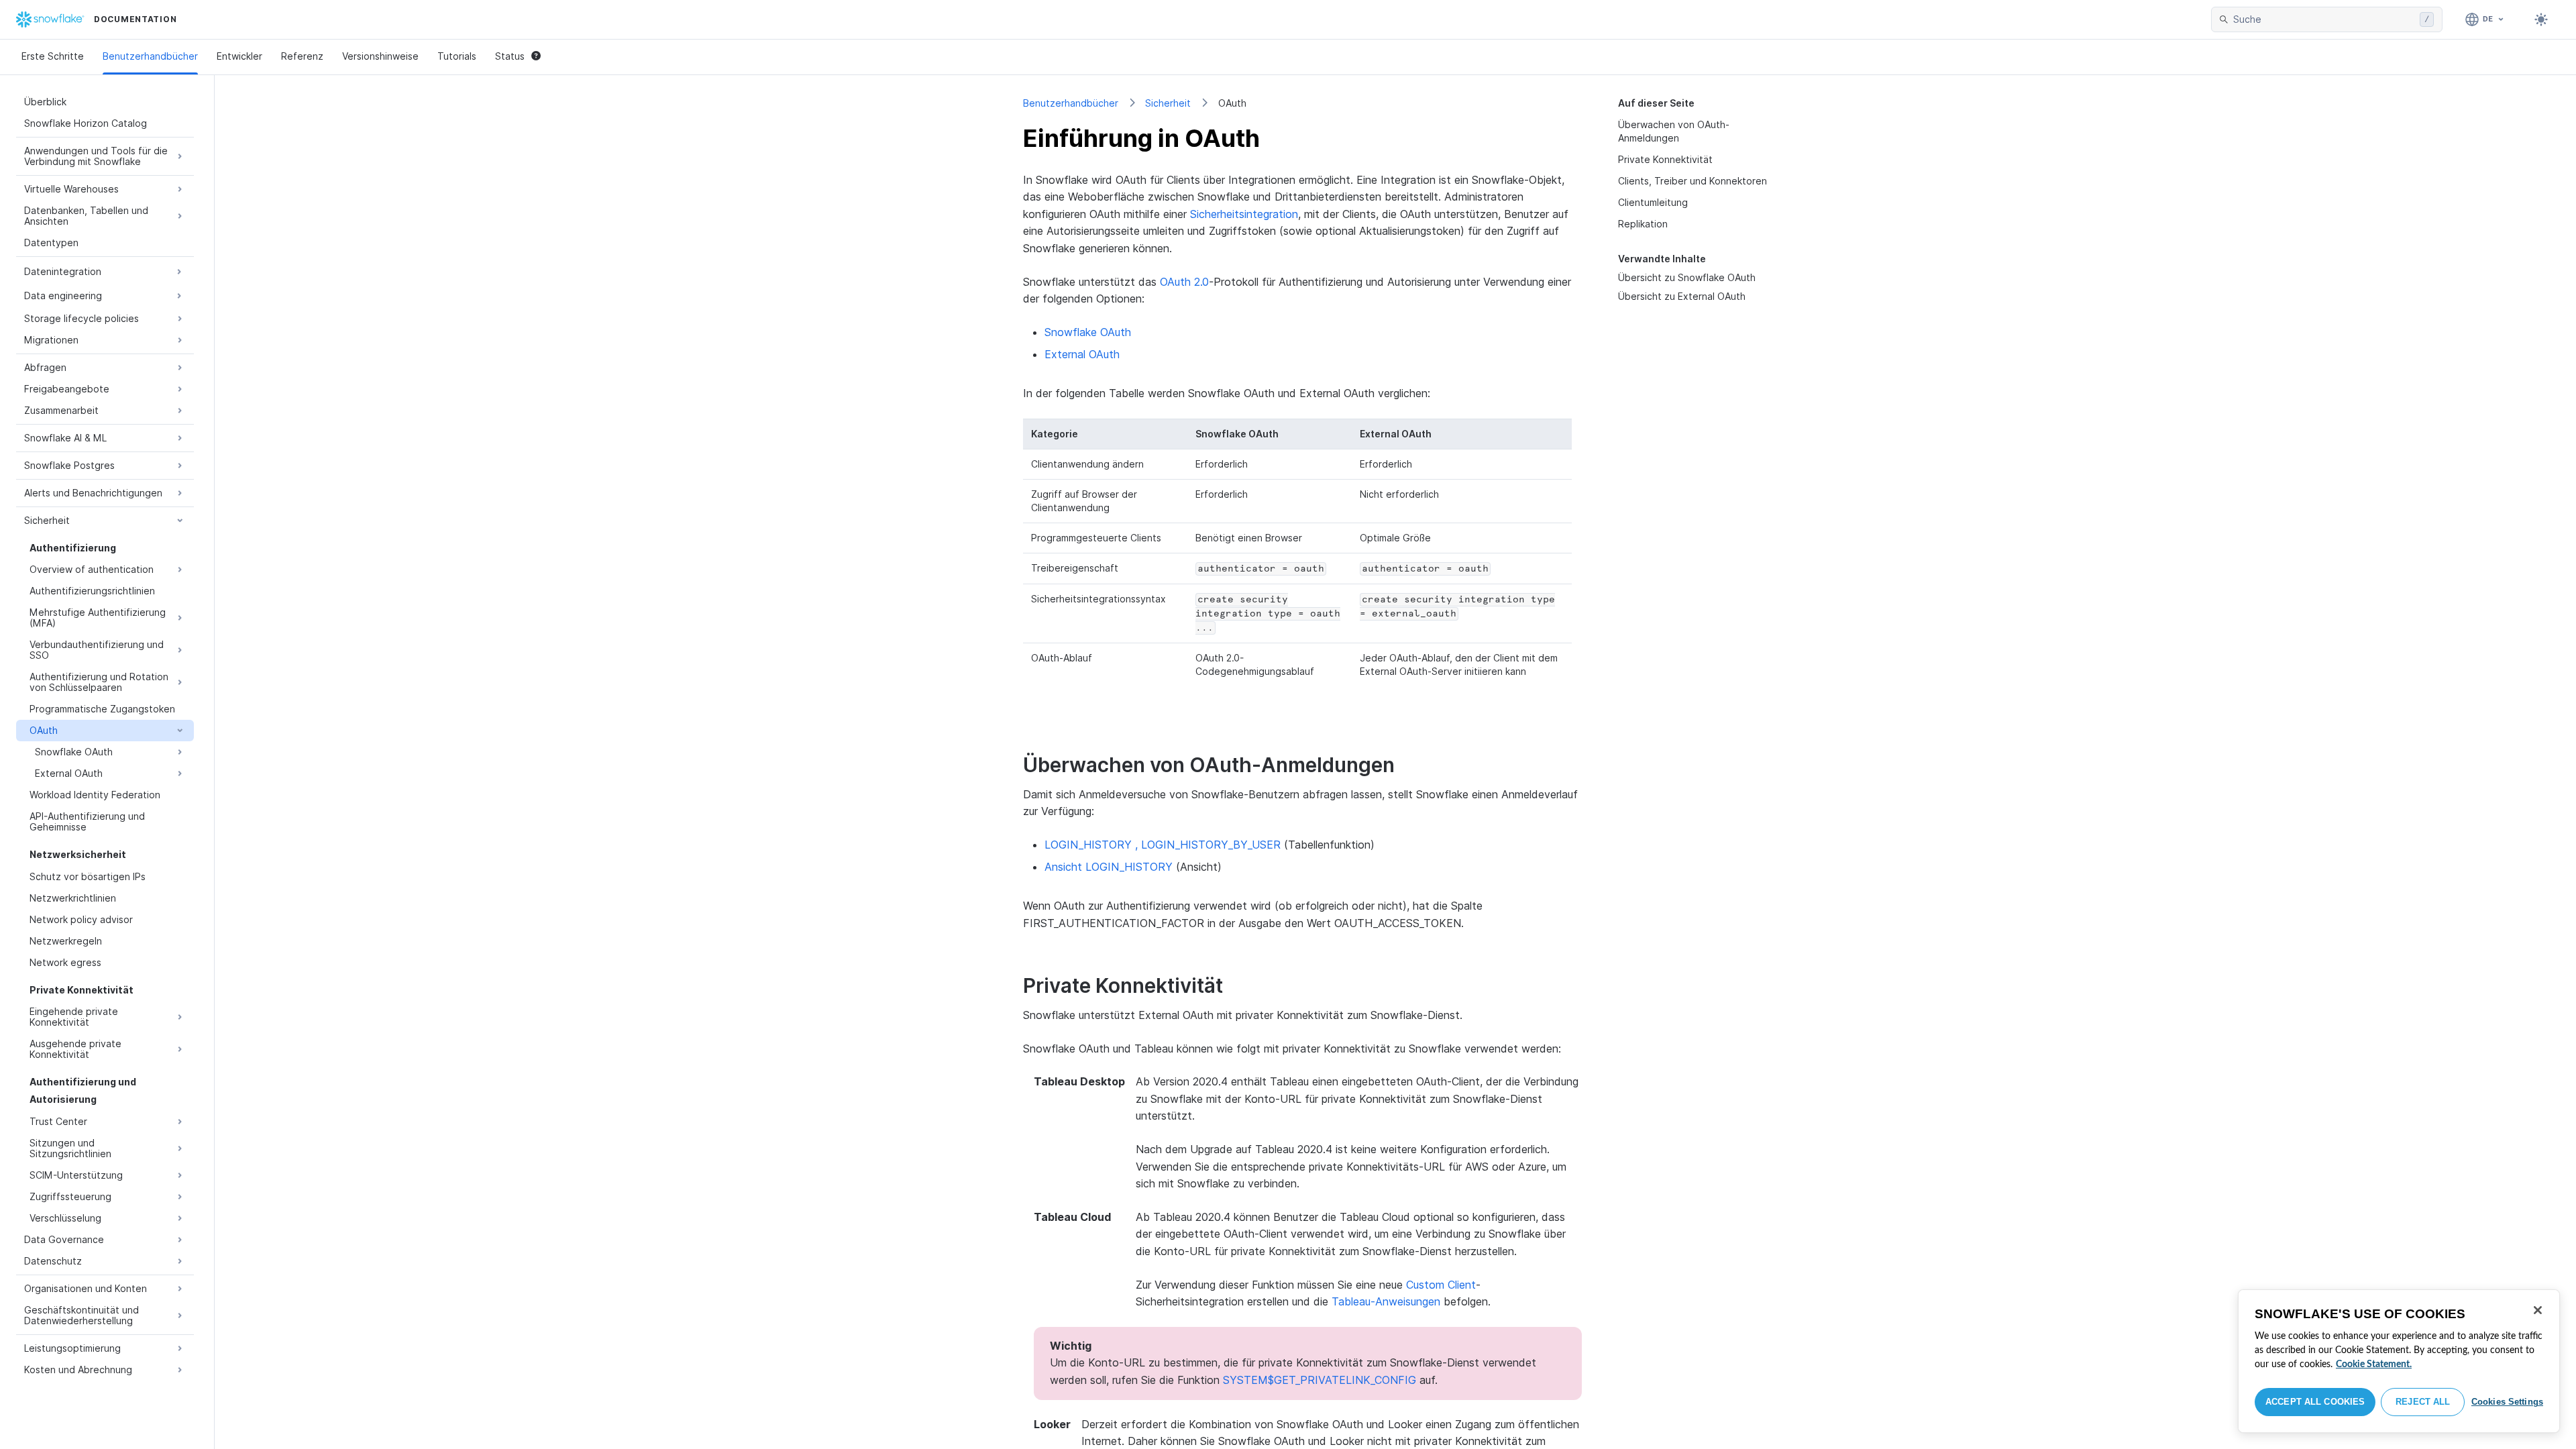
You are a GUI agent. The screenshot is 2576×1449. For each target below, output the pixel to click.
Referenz (302, 56)
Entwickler (239, 56)
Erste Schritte (53, 56)
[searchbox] (2324, 19)
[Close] (2538, 1310)
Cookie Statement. (2374, 1364)
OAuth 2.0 (1184, 282)
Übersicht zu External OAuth (1682, 296)
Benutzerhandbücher (150, 56)
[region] (2399, 1361)
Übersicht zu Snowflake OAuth (1687, 277)
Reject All (2423, 1402)
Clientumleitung (1653, 202)
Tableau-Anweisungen (1386, 1301)
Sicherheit (1168, 103)
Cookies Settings (2507, 1402)
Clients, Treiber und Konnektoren (1693, 181)
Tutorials (457, 56)
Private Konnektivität (1665, 159)
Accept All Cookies (2315, 1402)
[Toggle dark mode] (2541, 19)
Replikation (1643, 224)
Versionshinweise (380, 56)
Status (510, 56)
